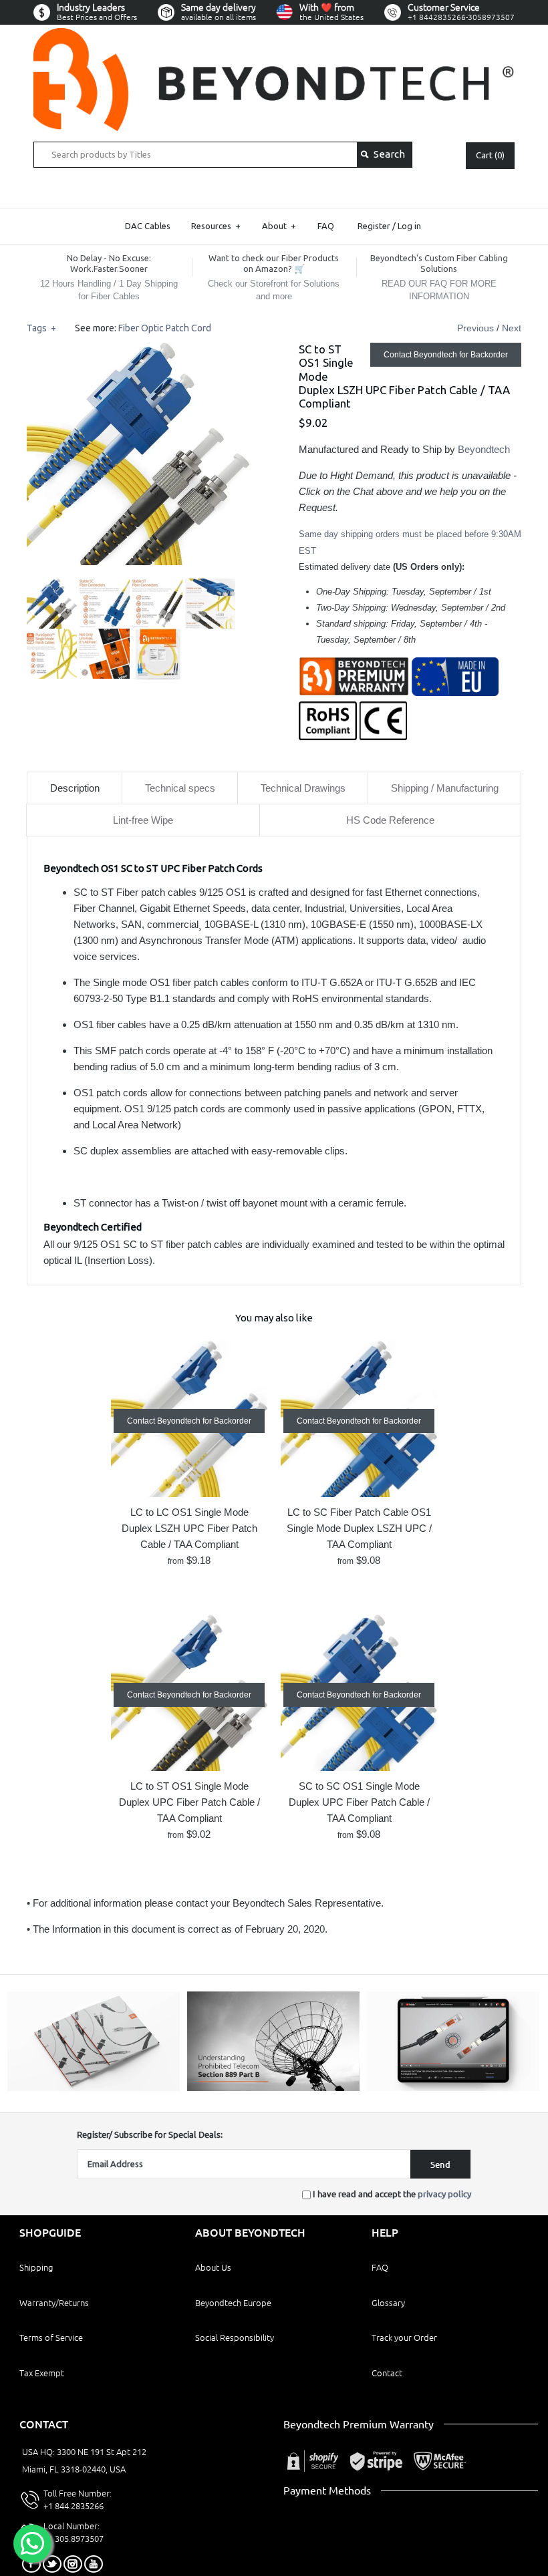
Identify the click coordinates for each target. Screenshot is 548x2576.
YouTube (94, 2564)
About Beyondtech (250, 2233)
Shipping (36, 2267)
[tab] (75, 788)
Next (512, 328)
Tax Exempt (42, 2373)
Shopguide (50, 2233)
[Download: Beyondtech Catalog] (93, 2088)
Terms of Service (51, 2338)
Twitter (52, 2564)
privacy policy (444, 2194)
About (279, 226)
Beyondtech (484, 449)
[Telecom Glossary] (273, 2088)
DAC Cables (148, 226)
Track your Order (404, 2338)
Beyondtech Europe (233, 2303)
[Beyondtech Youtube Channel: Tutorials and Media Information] (453, 2088)
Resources (216, 226)
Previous (475, 328)
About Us (213, 2267)
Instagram (73, 2564)
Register (374, 226)
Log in (409, 226)
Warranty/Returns (54, 2303)
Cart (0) (490, 155)
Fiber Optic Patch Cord (165, 328)
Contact (387, 2373)
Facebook (31, 2564)
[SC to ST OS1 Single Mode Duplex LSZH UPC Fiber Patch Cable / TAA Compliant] (138, 350)
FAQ (326, 226)
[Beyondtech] (274, 36)
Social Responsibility (235, 2338)
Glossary (388, 2303)
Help (385, 2233)
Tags (41, 328)
